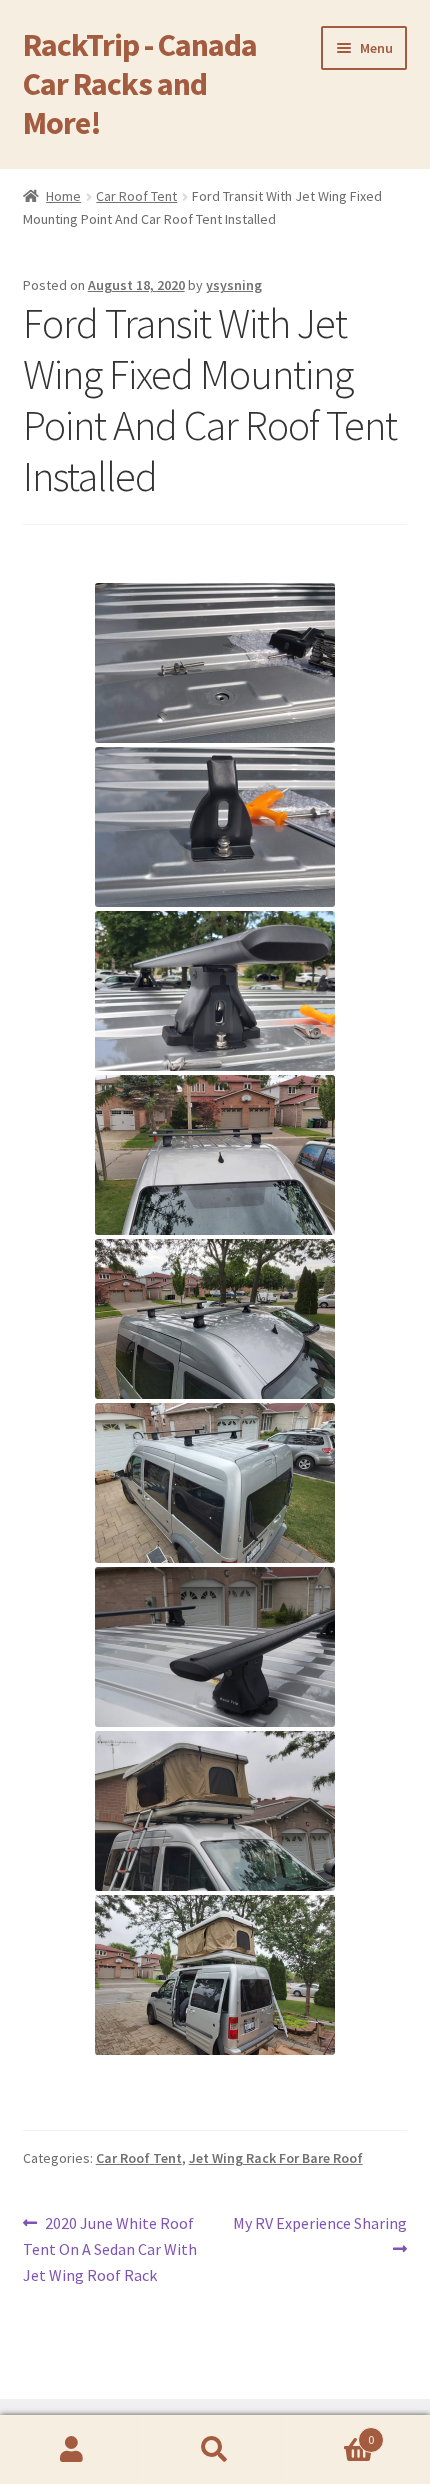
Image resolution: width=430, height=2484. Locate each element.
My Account (71, 2450)
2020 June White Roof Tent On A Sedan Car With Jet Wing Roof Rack (110, 2248)
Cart (331, 2432)
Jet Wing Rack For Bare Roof (276, 2158)
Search (214, 2450)
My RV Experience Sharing (319, 2235)
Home (63, 196)
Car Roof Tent (136, 196)
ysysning (234, 285)
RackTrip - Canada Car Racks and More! (140, 84)
